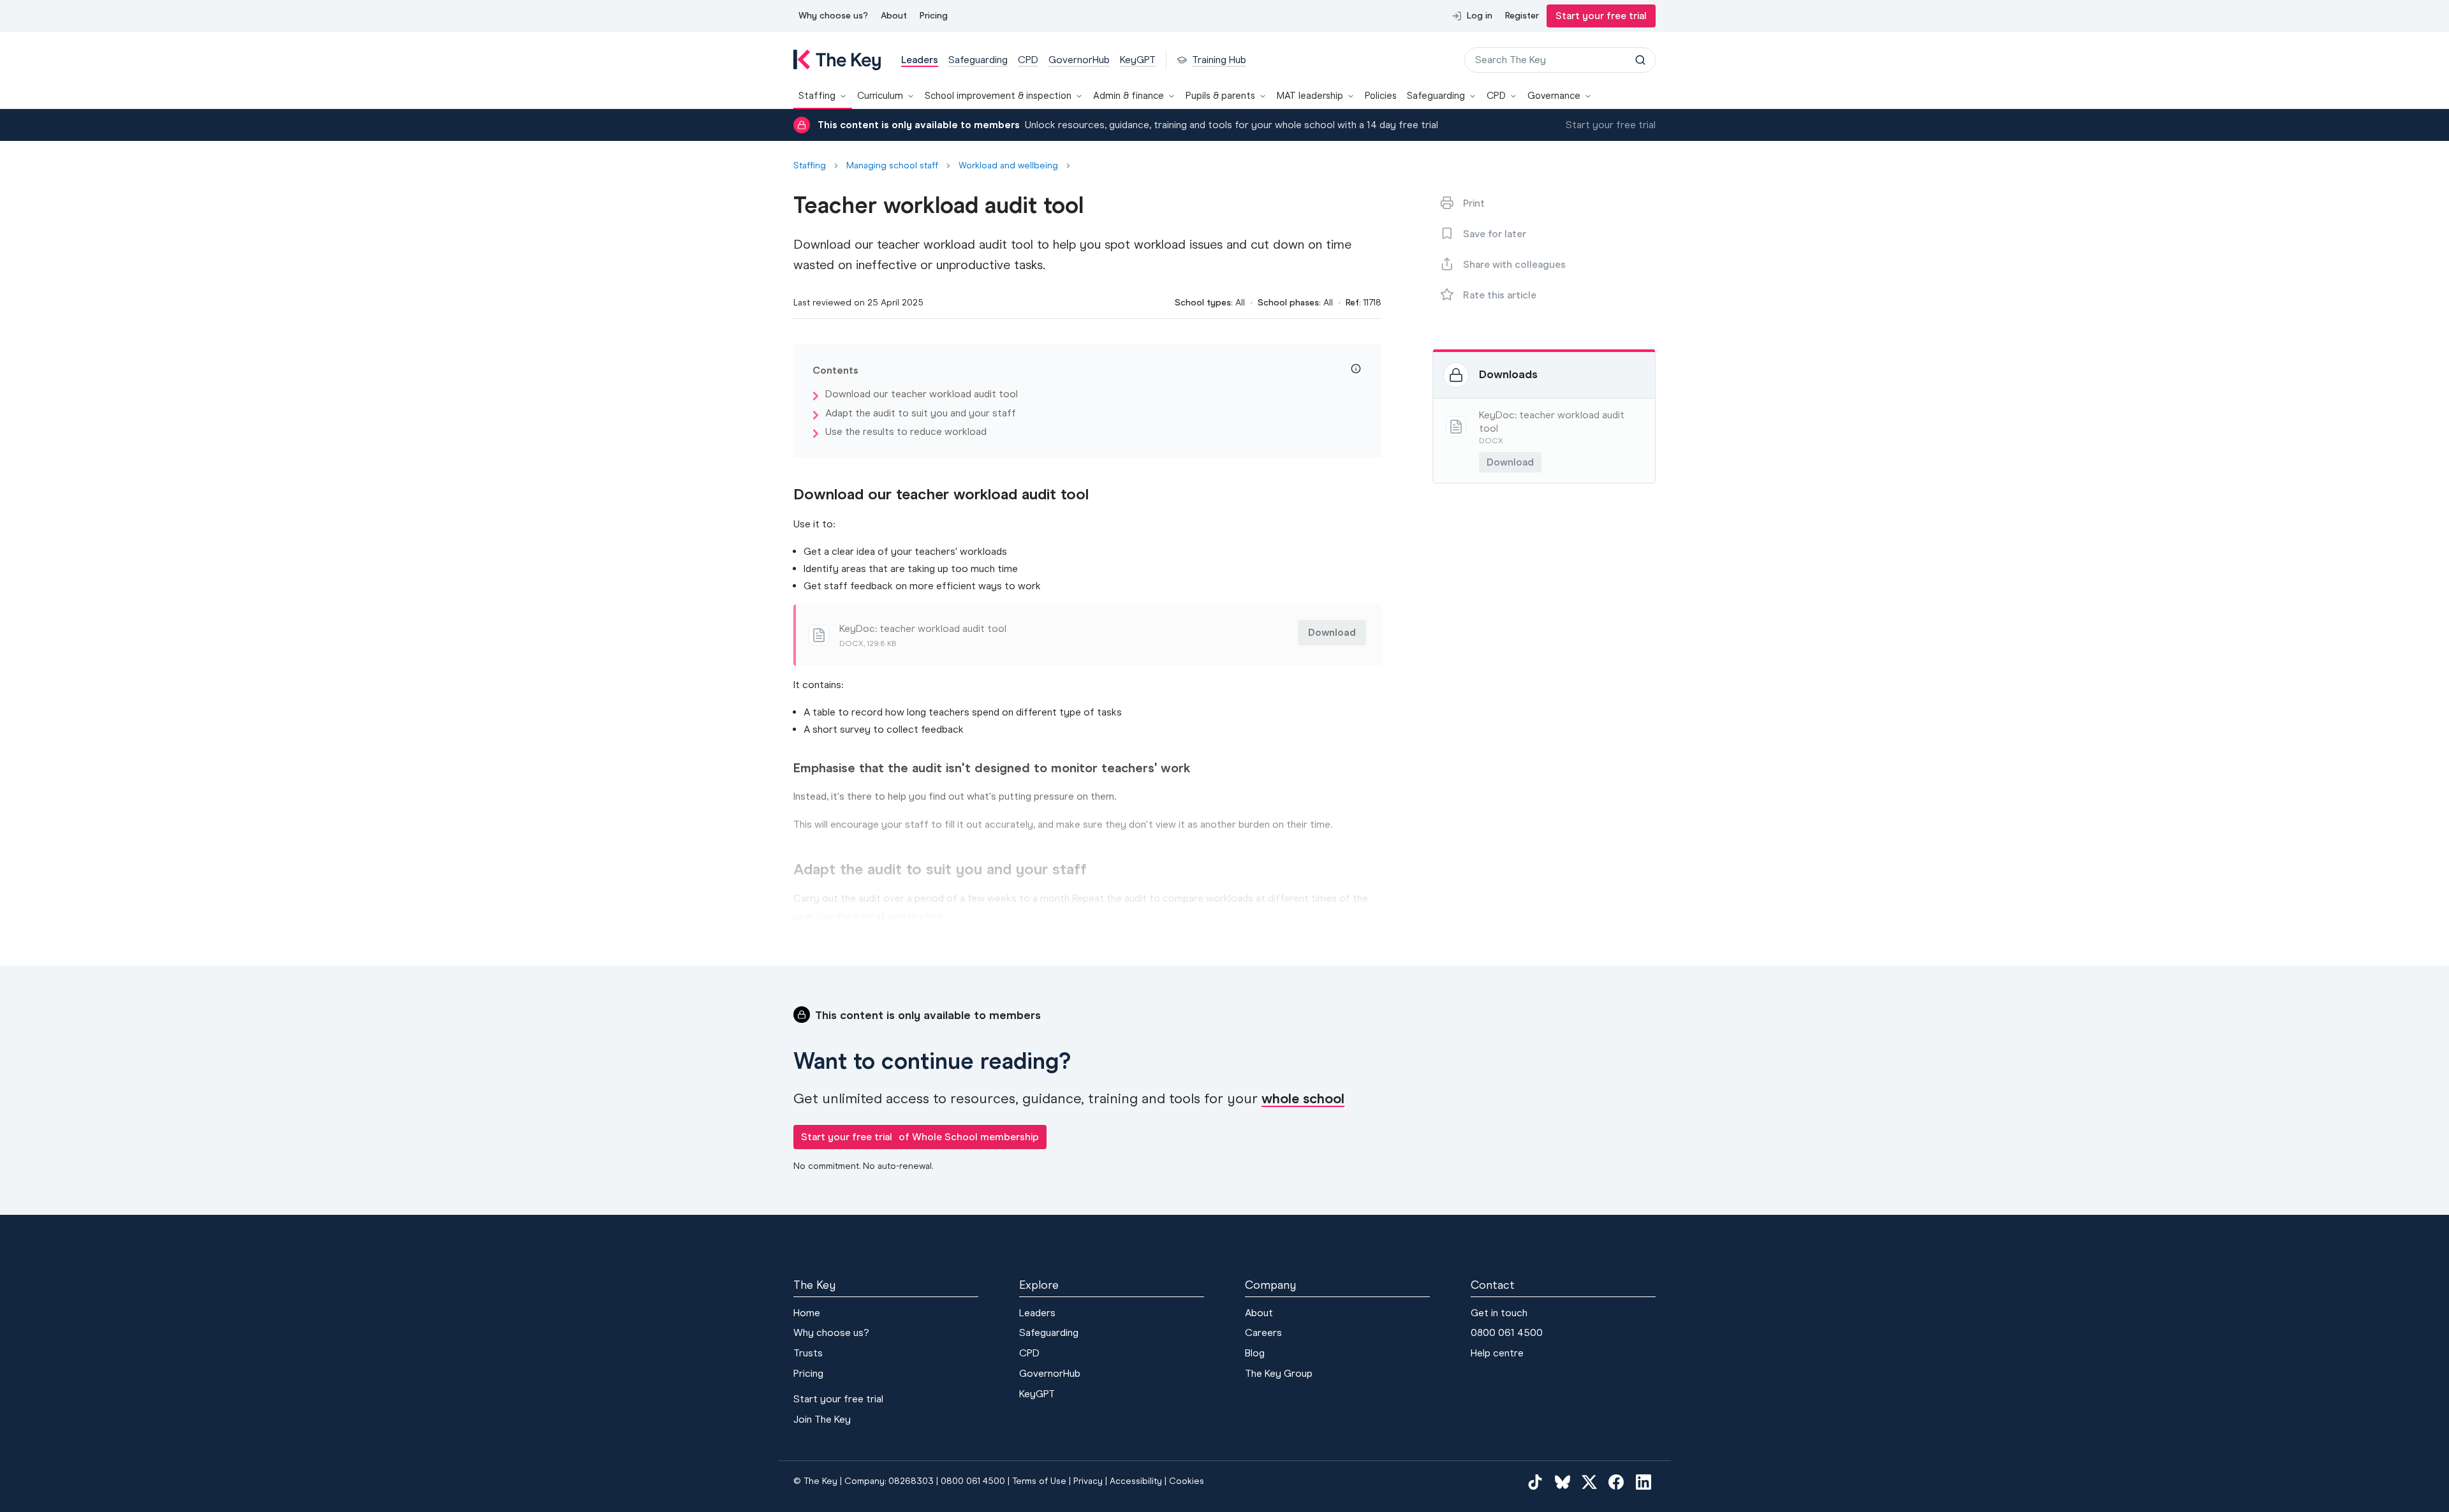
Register (1522, 16)
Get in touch (1499, 1313)
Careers (1263, 1332)
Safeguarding (1436, 96)
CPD (1496, 96)
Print (1474, 203)
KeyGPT (1037, 1394)
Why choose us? (833, 16)
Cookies (1187, 1481)
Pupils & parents (1220, 96)
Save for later (1495, 234)
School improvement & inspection (998, 96)
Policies (1381, 96)
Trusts (808, 1353)
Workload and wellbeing (1008, 166)
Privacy (1088, 1481)
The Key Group (1279, 1373)
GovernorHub (1050, 1373)
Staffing (817, 96)
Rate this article (1500, 295)
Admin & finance (1129, 96)
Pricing (934, 16)
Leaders (1037, 1313)
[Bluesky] (1563, 1481)
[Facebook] (1616, 1481)
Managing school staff (892, 166)
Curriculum (880, 96)
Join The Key (822, 1419)
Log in (1480, 16)
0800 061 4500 (1507, 1332)
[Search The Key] (1640, 60)
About (894, 16)
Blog (1255, 1353)
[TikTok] (1535, 1481)
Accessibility (1136, 1481)
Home (807, 1313)
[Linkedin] (1644, 1481)
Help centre (1497, 1353)
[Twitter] (1589, 1481)
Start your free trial (1601, 16)
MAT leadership (1310, 96)
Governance (1554, 96)
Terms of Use (1039, 1481)
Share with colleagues (1514, 264)
